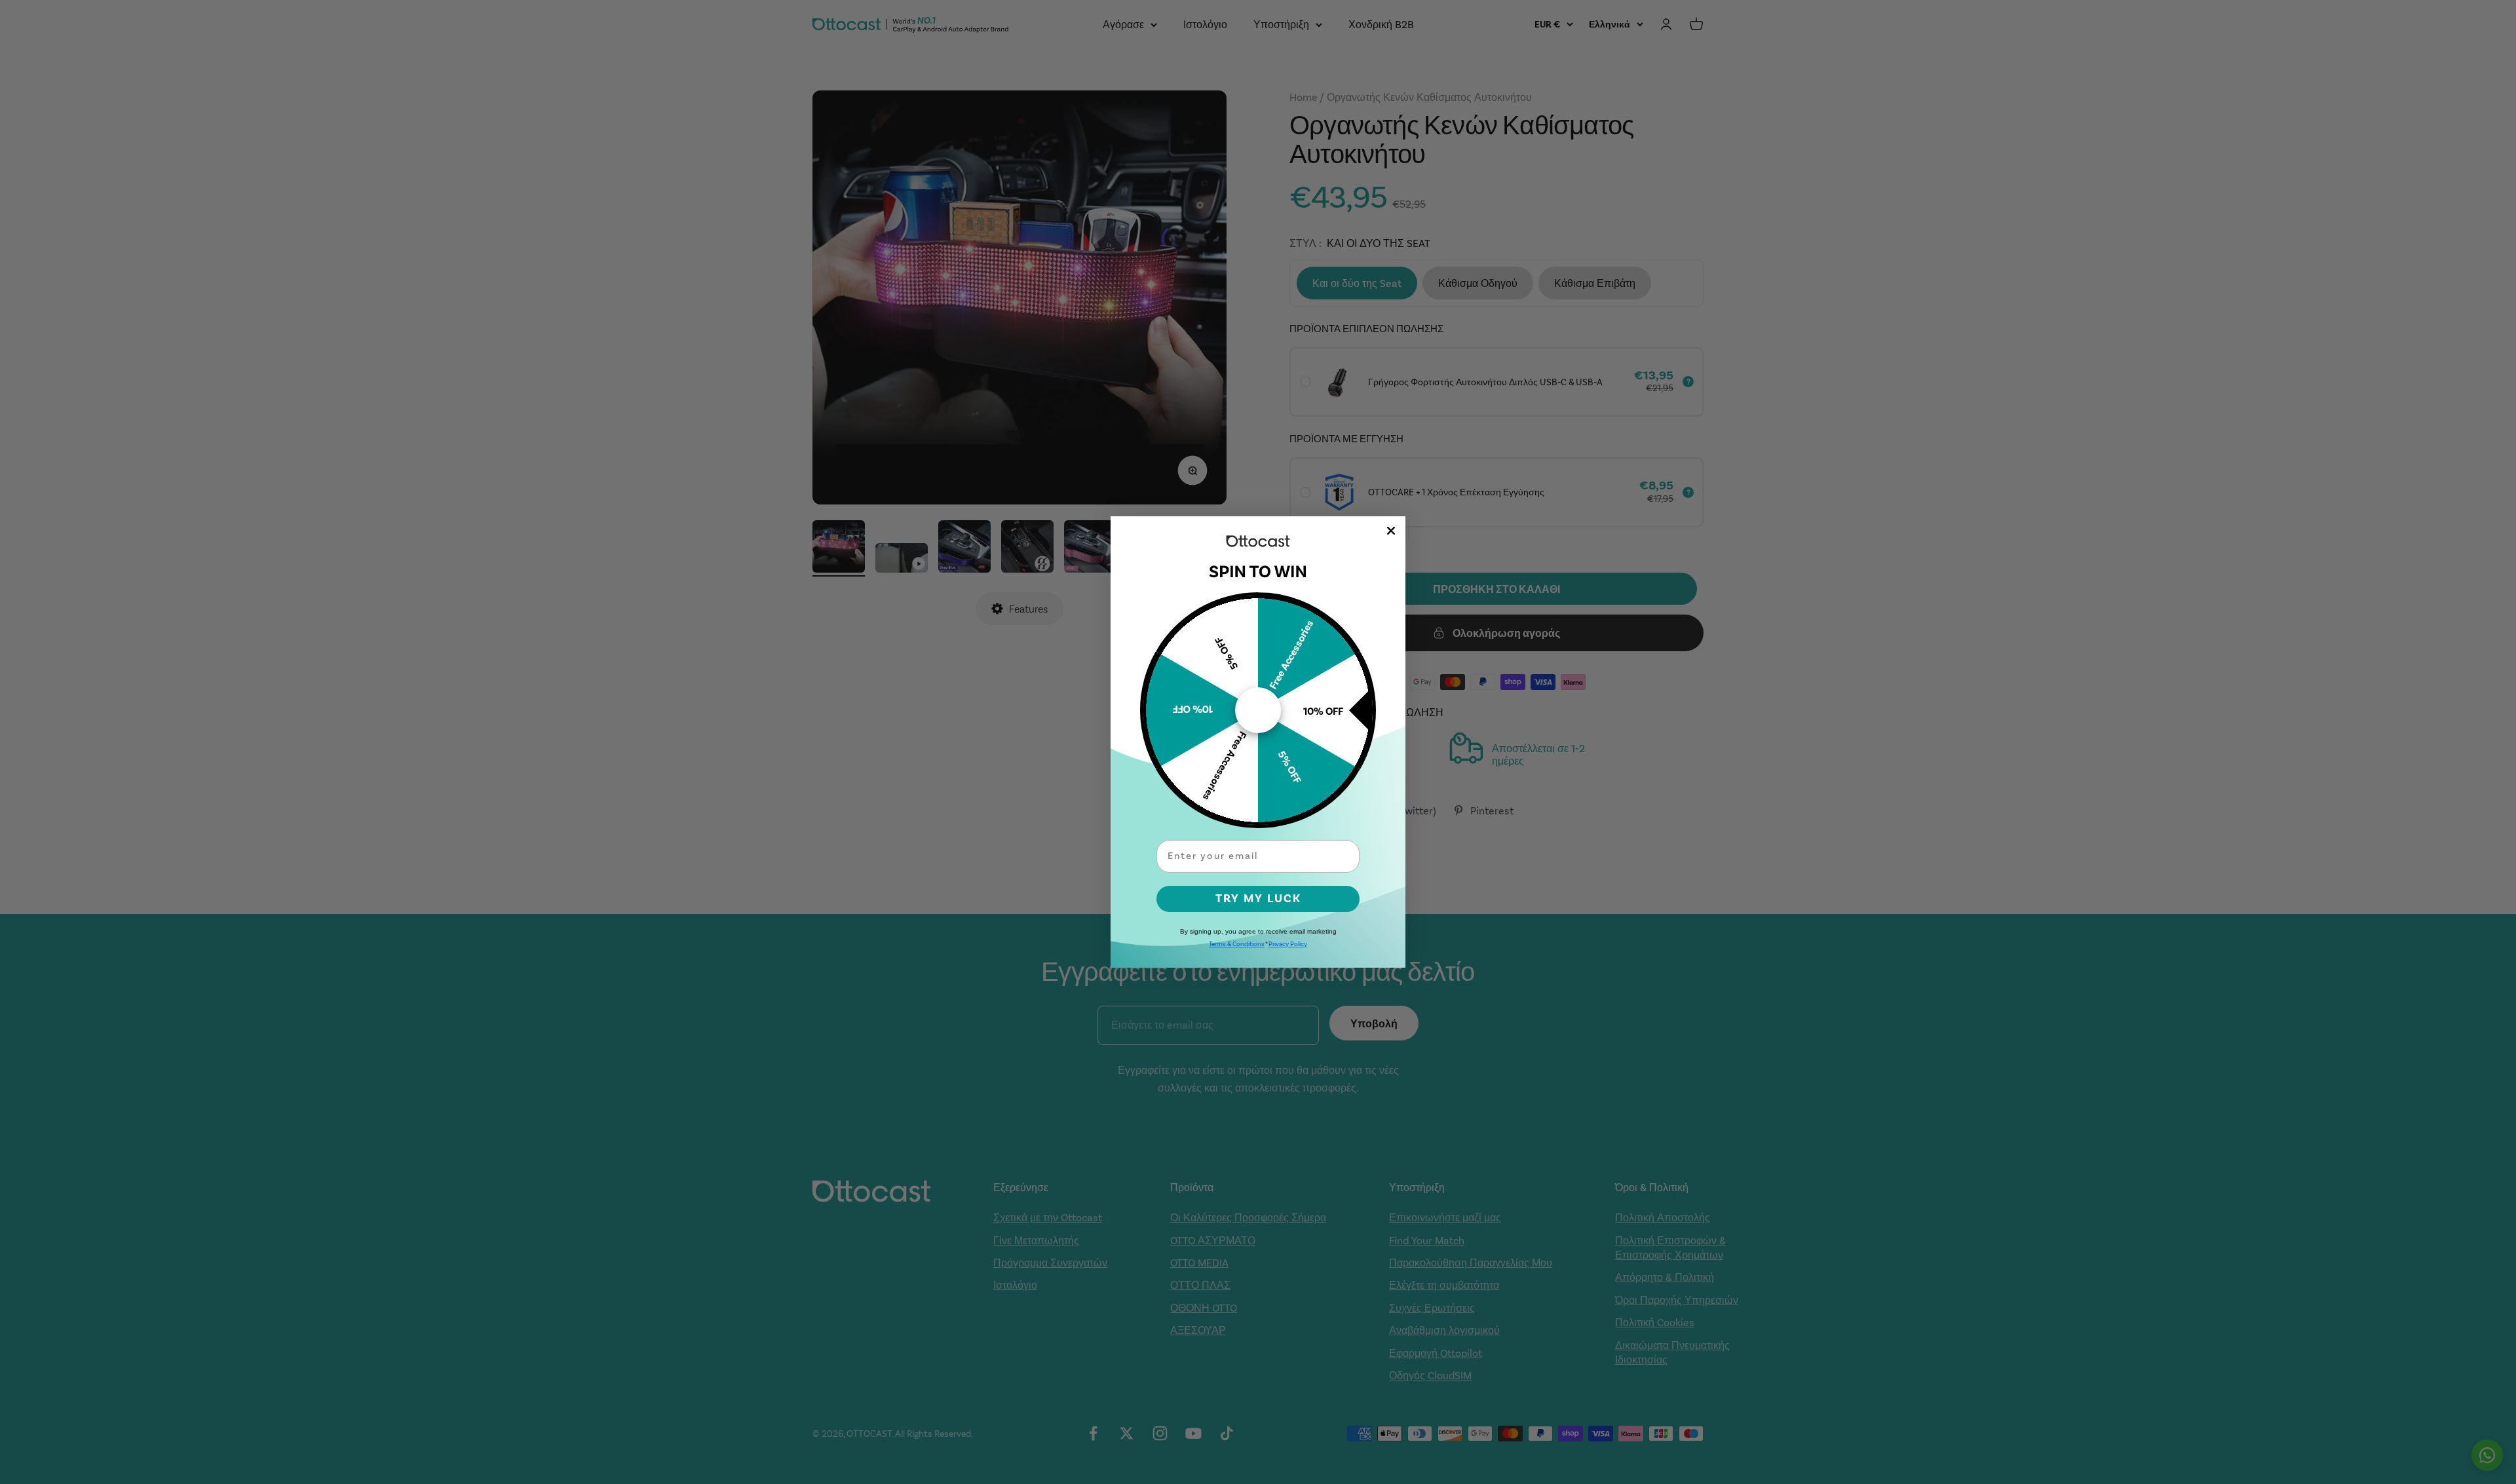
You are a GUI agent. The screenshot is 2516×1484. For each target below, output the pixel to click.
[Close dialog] (1391, 531)
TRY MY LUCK (1258, 899)
